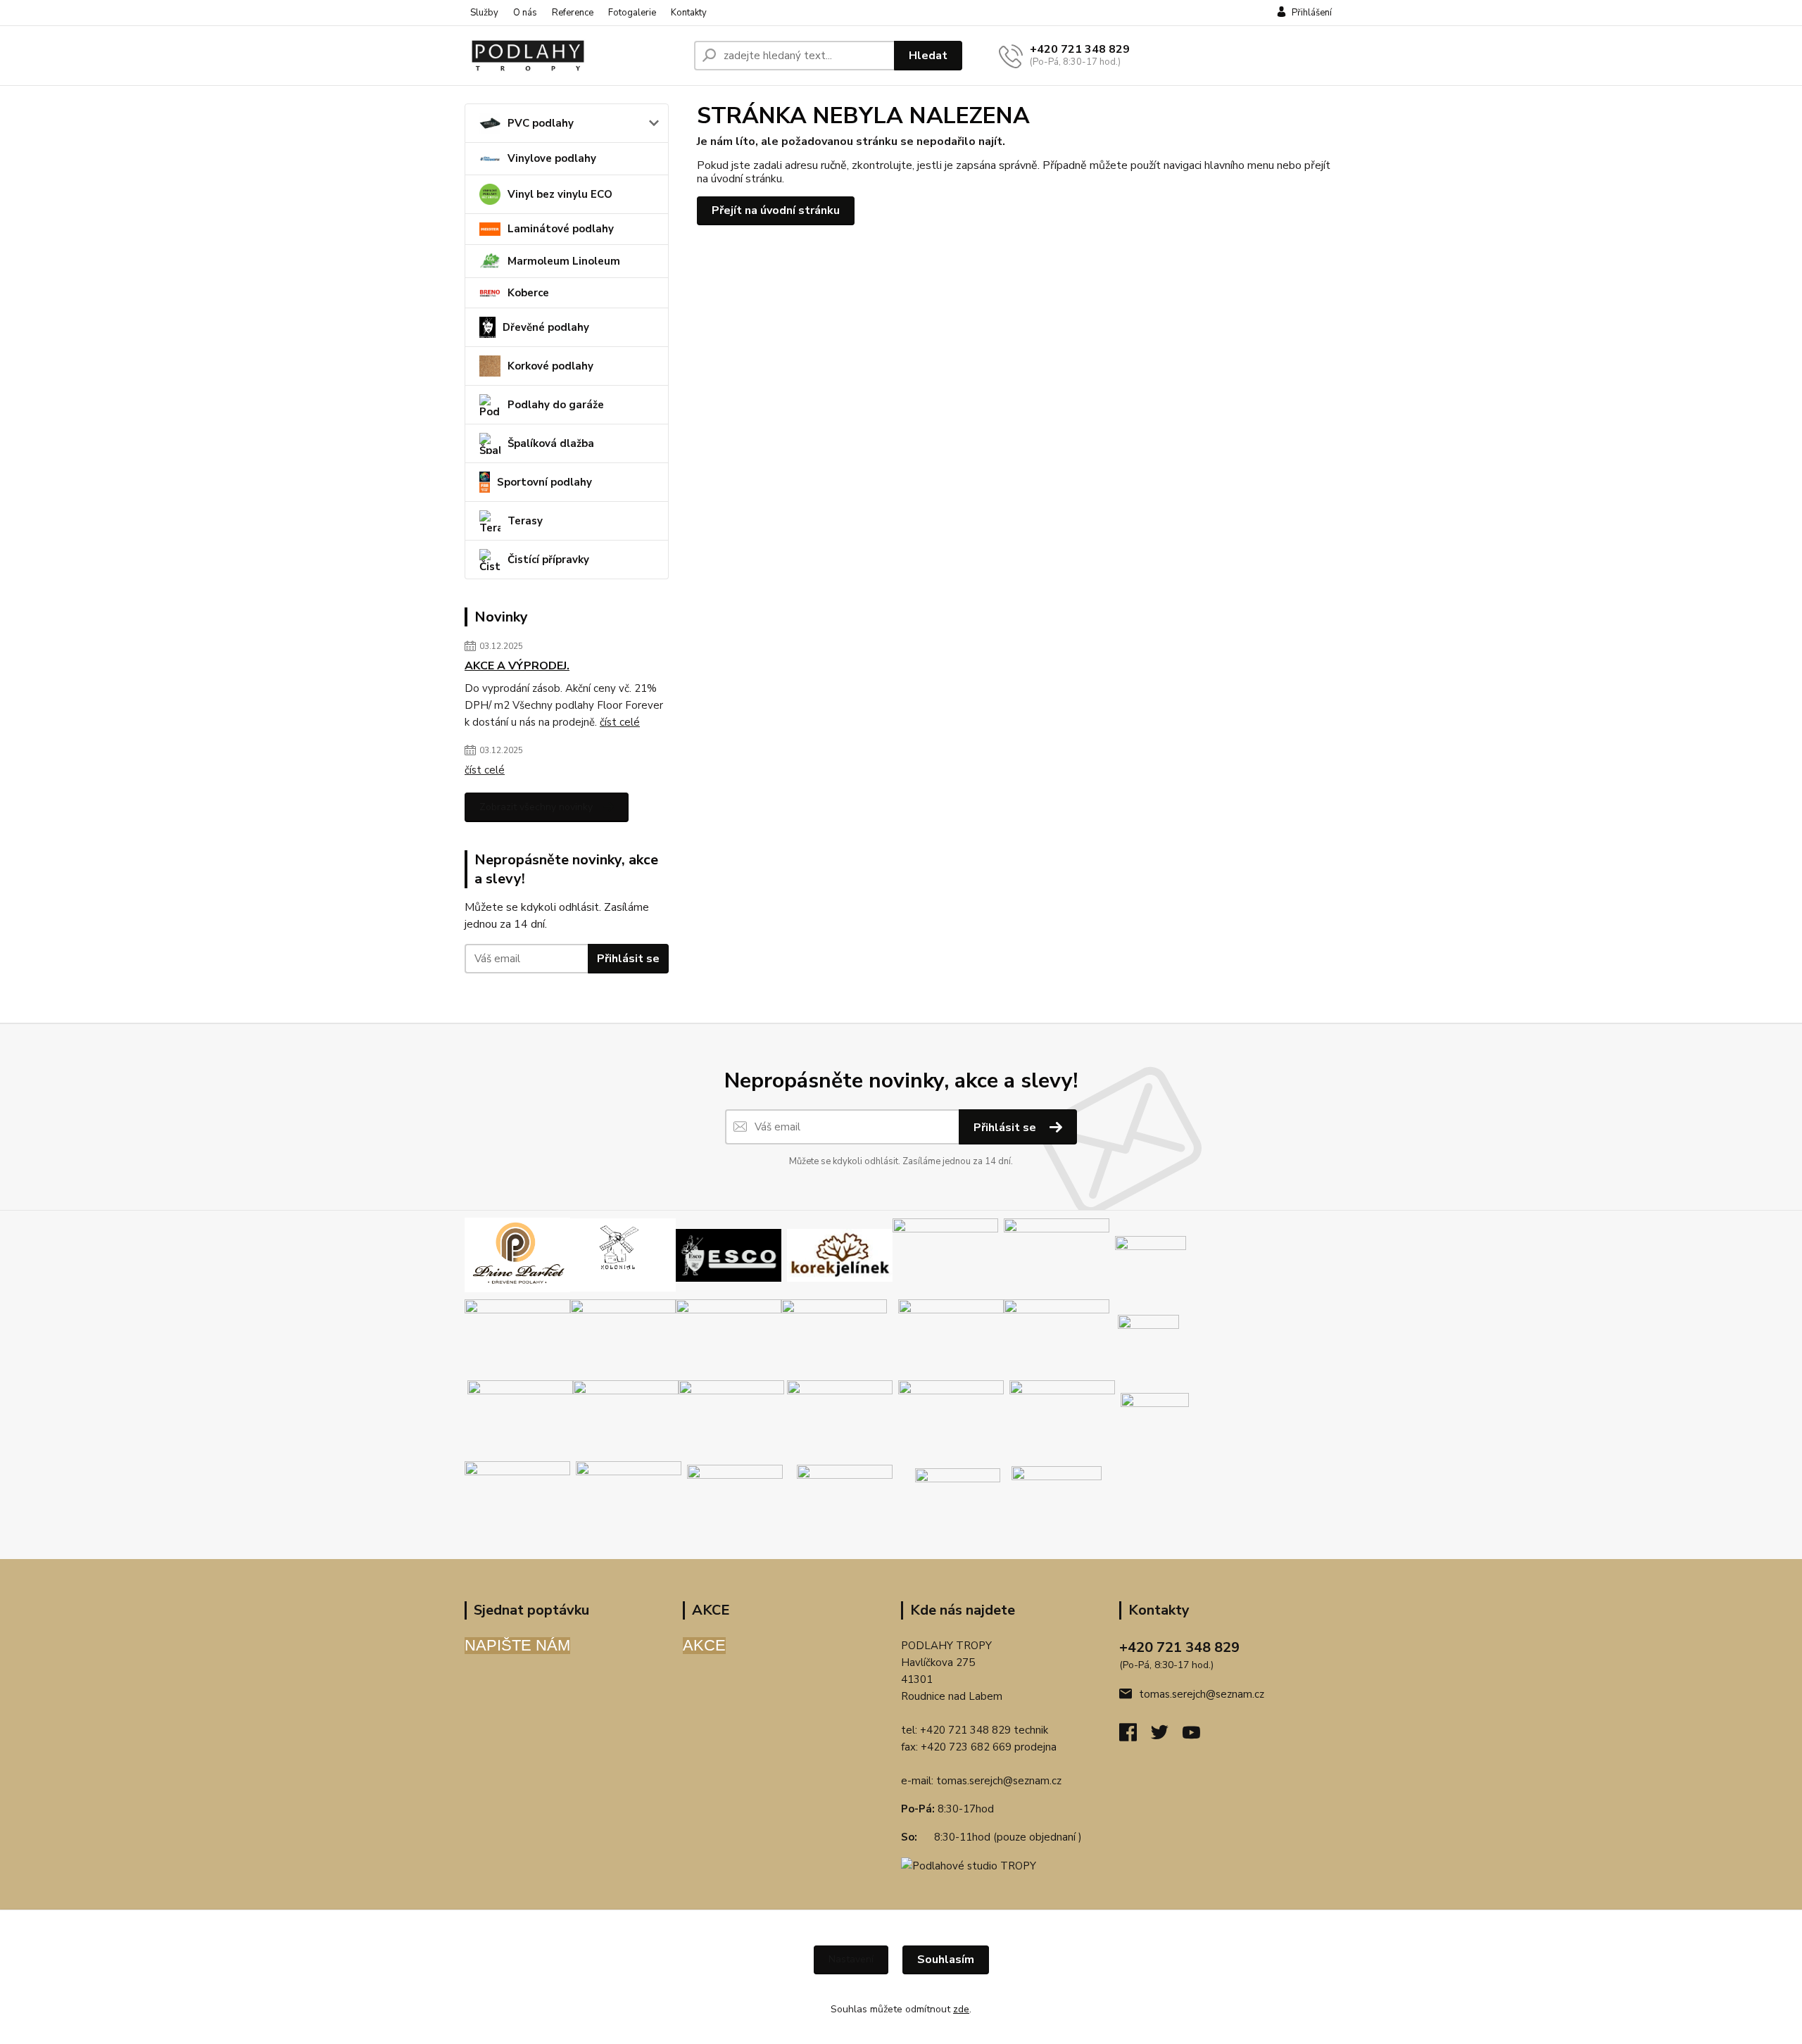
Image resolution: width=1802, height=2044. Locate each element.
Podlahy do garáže (556, 405)
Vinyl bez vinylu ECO (560, 194)
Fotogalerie (632, 13)
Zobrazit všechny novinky (536, 807)
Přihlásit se (628, 959)
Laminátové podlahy (561, 229)
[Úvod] (574, 56)
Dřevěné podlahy (546, 327)
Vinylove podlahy (552, 158)
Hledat (928, 56)
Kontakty (689, 13)
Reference (573, 13)
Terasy (525, 521)
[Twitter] (1167, 1736)
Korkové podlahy (550, 366)
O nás (525, 13)
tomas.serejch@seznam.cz (999, 1781)
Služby (484, 13)
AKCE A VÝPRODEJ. (517, 666)
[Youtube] (1198, 1736)
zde (961, 2009)
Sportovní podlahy (544, 482)
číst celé (620, 722)
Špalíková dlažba (551, 443)
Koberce (528, 293)
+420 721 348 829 (1080, 49)
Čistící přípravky (548, 560)
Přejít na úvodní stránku (776, 210)
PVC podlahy (541, 123)
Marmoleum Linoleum (564, 261)
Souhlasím (946, 1960)
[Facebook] (1135, 1736)
